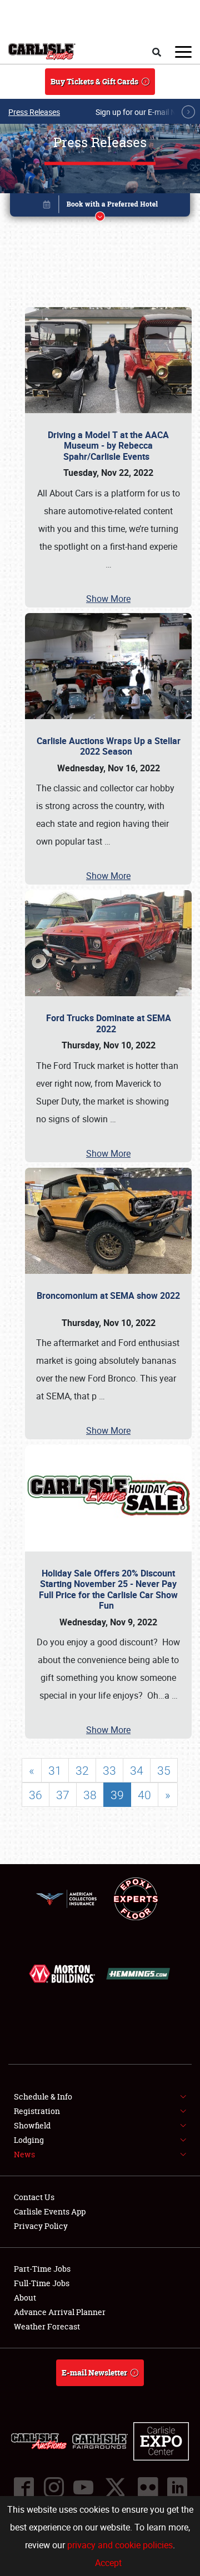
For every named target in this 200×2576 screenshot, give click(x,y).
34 (137, 1770)
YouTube (83, 2487)
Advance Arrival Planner (60, 2312)
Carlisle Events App (50, 2211)
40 (144, 1795)
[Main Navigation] (183, 52)
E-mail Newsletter (94, 2372)
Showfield (32, 2125)
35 (164, 1770)
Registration (37, 2111)
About (25, 2298)
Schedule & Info (43, 2097)
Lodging (29, 2140)
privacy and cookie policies (120, 2545)
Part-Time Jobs (42, 2269)
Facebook (23, 2487)
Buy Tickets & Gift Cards (94, 81)
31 (55, 1770)
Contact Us (34, 2197)
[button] (100, 207)
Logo (42, 52)
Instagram (53, 2487)
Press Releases (34, 112)
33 (109, 1770)
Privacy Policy (41, 2226)
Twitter (115, 2487)
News (24, 2154)
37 (63, 1795)
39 (117, 1795)
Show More (108, 599)
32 (82, 1770)
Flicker (147, 2487)
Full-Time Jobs (42, 2283)
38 (90, 1795)
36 (36, 1795)
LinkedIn (177, 2487)
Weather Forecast (47, 2326)
